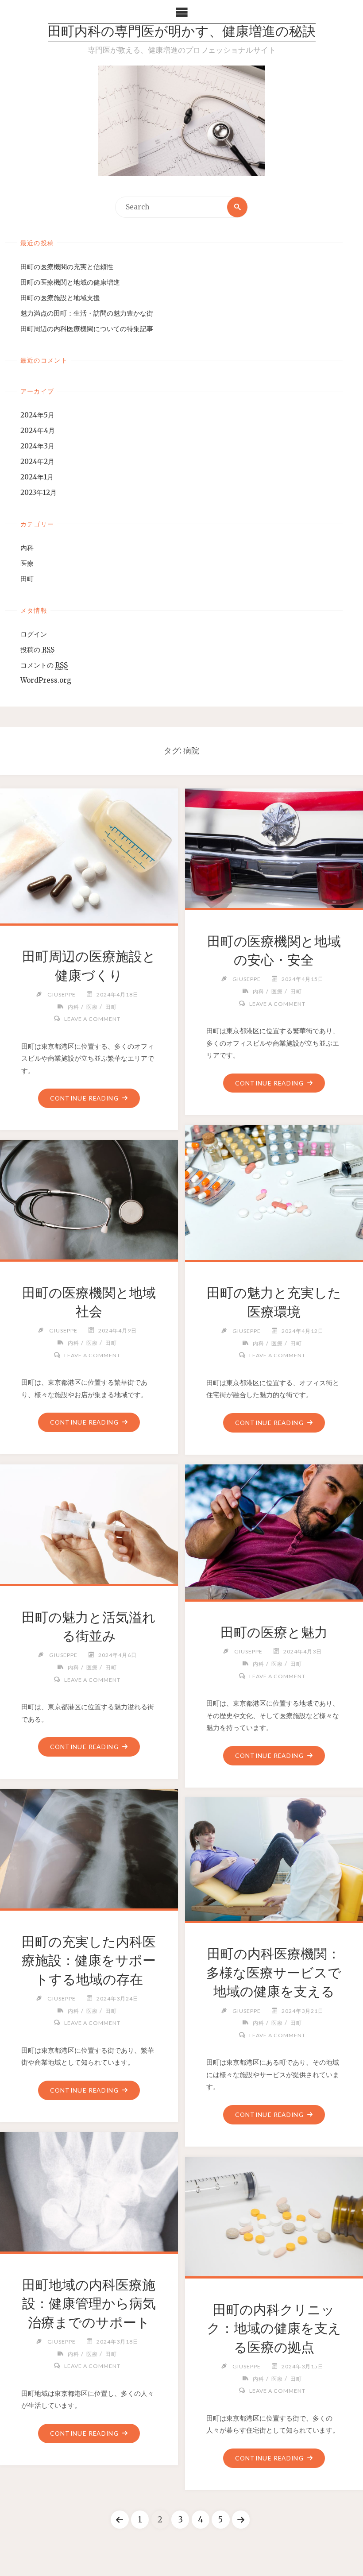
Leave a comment (92, 1019)
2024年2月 (37, 462)
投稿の (37, 650)
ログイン (34, 634)
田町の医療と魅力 (274, 1632)
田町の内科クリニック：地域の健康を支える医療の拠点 (274, 2328)
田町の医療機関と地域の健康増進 (70, 282)
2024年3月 (37, 446)
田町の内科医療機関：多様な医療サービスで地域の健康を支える (274, 1972)
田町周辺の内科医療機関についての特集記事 (87, 329)
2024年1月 (37, 477)
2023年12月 (39, 492)
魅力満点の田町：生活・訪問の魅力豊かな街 (87, 313)
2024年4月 (38, 431)
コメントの (44, 665)
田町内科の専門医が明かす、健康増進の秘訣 (182, 33)
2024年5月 (37, 415)
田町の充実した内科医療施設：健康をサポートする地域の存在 (89, 1960)
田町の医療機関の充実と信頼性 (67, 267)
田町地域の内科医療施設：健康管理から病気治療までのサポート (89, 2304)
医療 (27, 563)
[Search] (237, 207)
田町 (27, 579)
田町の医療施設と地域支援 (60, 298)
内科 (27, 548)
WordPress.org (46, 680)
